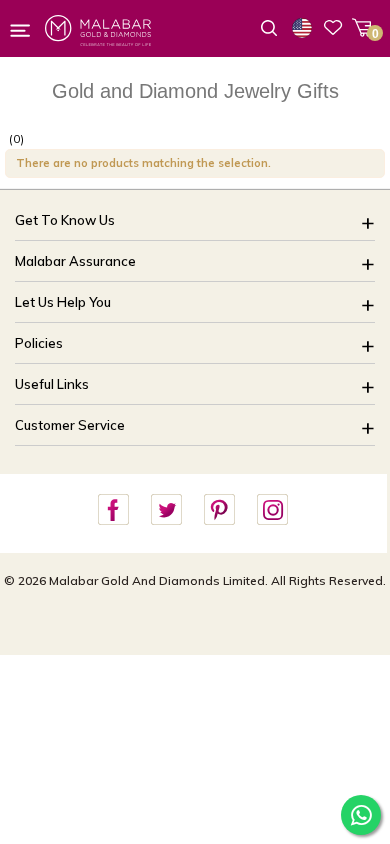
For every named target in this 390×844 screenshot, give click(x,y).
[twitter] (166, 510)
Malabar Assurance (75, 261)
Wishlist (333, 27)
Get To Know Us (65, 220)
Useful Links (52, 384)
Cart (361, 27)
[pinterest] (219, 510)
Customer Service (70, 425)
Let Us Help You (63, 302)
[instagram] (272, 510)
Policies (39, 343)
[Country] (306, 28)
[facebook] (113, 510)
